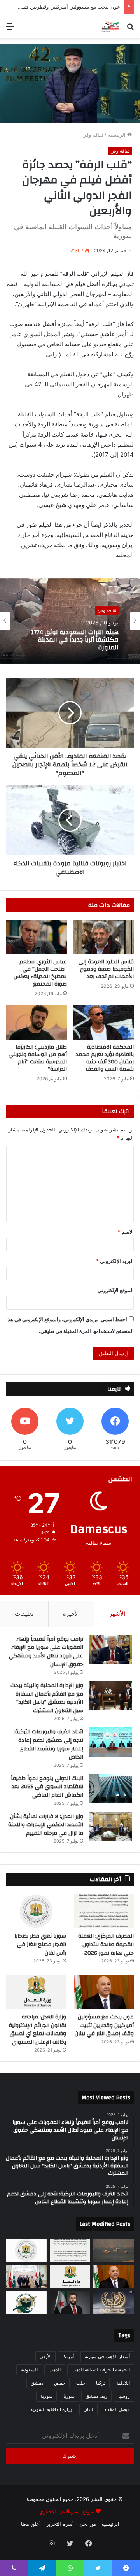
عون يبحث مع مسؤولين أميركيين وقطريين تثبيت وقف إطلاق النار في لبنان (104, 2025)
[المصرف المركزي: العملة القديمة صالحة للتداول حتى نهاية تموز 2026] (104, 1911)
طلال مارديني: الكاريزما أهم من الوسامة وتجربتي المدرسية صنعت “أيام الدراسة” (38, 1058)
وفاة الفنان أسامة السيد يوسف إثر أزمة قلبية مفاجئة (72, 640)
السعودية (29, 2370)
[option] (70, 621)
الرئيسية (117, 135)
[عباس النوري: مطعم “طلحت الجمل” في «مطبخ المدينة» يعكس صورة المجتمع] (37, 937)
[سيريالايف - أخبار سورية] (110, 26)
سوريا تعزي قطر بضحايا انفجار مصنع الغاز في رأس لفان (40, 1944)
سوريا (69, 2396)
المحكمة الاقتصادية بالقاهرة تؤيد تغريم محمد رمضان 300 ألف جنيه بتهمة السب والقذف (105, 1058)
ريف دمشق (96, 2396)
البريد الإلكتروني (115, 1261)
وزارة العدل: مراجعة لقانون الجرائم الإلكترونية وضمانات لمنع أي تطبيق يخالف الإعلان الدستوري (38, 2030)
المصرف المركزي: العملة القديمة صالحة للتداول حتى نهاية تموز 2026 (106, 1944)
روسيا (124, 2396)
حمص (60, 2383)
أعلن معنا (31, 2524)
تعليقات (24, 1614)
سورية (46, 2396)
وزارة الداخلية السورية (52, 2409)
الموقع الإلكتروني (116, 1290)
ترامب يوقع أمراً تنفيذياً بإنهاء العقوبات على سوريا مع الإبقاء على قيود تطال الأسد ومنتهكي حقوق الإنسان (46, 1652)
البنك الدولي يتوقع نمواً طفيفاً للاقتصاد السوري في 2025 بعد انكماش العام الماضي (47, 1787)
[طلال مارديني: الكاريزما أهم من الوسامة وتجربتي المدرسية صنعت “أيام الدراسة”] (37, 1022)
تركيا (101, 2383)
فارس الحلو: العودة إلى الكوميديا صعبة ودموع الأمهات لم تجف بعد (106, 969)
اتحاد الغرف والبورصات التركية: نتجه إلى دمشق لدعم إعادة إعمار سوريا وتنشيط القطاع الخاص (49, 1744)
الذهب (55, 2370)
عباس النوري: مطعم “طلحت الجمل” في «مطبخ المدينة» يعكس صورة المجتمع (40, 973)
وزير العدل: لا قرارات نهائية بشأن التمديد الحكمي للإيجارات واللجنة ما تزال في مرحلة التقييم (46, 1825)
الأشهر (117, 1614)
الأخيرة (71, 1614)
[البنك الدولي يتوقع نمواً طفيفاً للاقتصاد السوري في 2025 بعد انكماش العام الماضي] (110, 1789)
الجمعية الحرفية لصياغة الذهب (101, 2370)
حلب (81, 2383)
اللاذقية (123, 2383)
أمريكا (68, 2356)
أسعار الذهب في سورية (107, 2356)
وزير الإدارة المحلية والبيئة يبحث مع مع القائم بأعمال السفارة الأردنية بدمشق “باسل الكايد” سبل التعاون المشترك (47, 1698)
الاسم (126, 1232)
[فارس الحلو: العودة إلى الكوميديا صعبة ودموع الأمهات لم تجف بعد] (103, 937)
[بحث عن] (130, 29)
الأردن (45, 2356)
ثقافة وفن (93, 135)
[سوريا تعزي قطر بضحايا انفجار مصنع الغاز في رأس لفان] (36, 1911)
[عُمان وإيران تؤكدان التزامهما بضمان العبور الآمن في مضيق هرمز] (114, 2250)
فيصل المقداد (117, 2409)
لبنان (88, 2409)
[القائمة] (10, 29)
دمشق (37, 2383)
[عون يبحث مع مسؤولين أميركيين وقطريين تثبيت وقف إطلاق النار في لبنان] (104, 1992)
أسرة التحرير (60, 2524)
